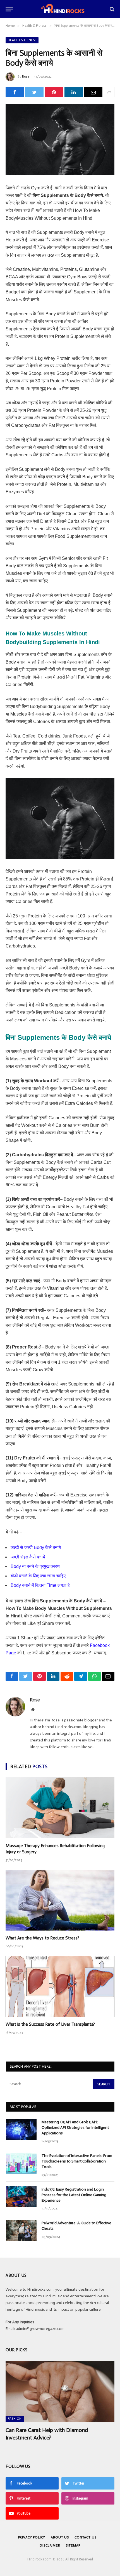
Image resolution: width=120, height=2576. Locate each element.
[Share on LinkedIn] (74, 92)
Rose (26, 76)
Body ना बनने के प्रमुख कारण (35, 1566)
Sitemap (73, 2545)
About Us (60, 2537)
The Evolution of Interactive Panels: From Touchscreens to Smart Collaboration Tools (77, 2161)
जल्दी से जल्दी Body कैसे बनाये (36, 1547)
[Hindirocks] (63, 9)
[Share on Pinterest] (54, 92)
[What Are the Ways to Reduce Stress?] (60, 1900)
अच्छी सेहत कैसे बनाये (28, 1557)
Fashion (15, 2419)
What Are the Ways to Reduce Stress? (42, 1938)
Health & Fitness (22, 40)
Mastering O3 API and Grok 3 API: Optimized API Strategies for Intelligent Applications (75, 2128)
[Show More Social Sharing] (109, 92)
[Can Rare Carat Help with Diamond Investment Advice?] (60, 2391)
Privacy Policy (32, 2537)
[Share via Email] (93, 92)
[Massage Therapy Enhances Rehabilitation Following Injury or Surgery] (60, 1808)
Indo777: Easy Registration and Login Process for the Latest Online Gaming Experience (74, 2195)
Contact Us (85, 2537)
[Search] (111, 9)
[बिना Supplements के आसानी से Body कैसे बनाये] (60, 140)
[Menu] (9, 9)
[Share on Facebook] (15, 92)
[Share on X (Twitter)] (34, 92)
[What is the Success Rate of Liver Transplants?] (60, 1986)
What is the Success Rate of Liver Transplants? (50, 2024)
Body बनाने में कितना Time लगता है (40, 1585)
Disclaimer (50, 2545)
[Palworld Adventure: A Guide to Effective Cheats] (21, 2230)
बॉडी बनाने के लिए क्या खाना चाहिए (38, 1576)
